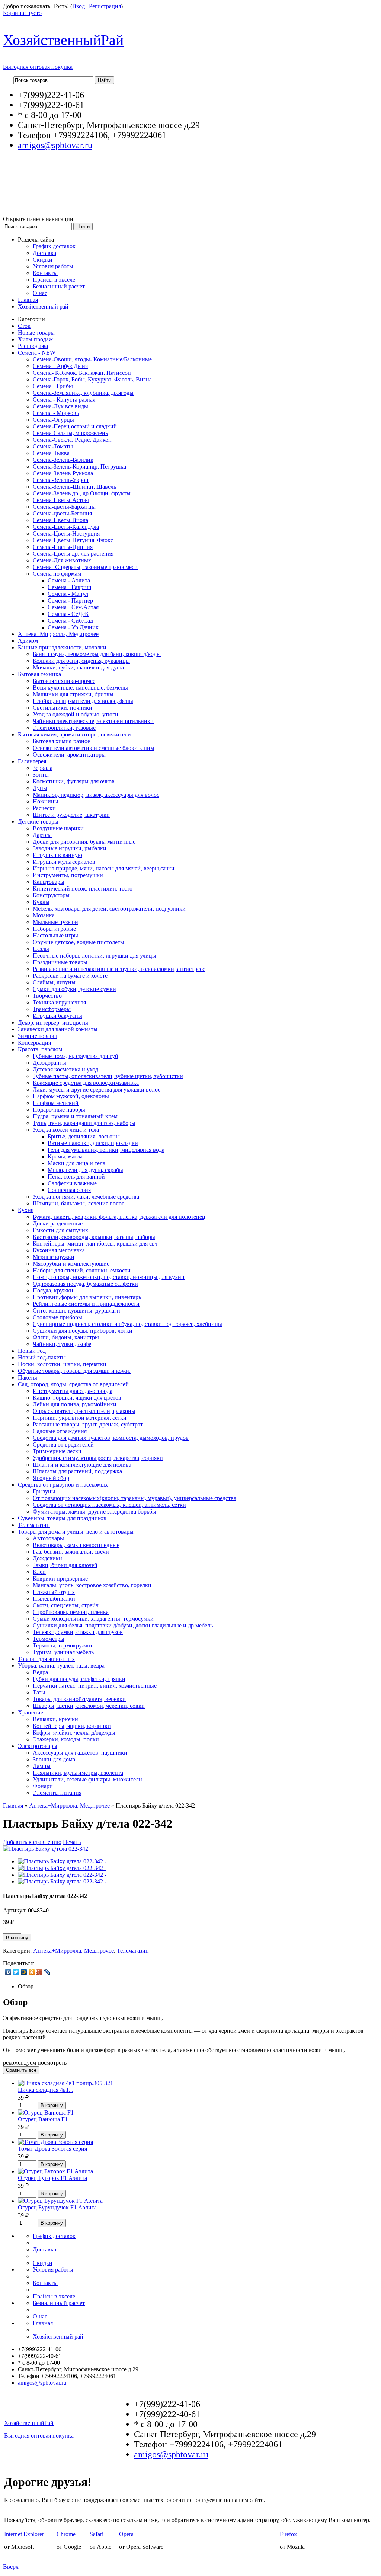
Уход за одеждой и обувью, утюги (76, 714)
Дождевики (47, 1558)
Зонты (41, 775)
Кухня (26, 1210)
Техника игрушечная (59, 1002)
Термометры (49, 1639)
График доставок (54, 246)
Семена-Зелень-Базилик (63, 460)
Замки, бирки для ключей (65, 1565)
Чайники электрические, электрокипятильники (93, 721)
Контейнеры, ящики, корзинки (72, 1726)
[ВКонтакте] (8, 1972)
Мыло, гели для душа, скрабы (85, 1170)
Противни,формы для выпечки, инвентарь (87, 1297)
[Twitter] (16, 1972)
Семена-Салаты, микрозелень (70, 433)
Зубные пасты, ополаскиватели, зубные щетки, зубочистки (108, 1076)
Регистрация (105, 6)
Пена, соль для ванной (76, 1177)
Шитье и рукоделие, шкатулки (71, 815)
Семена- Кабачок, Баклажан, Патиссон (82, 373)
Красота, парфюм (40, 1049)
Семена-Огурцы (53, 420)
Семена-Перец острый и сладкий (75, 426)
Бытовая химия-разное (61, 741)
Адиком (28, 641)
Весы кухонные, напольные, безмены (80, 688)
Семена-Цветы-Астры (61, 500)
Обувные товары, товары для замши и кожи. (74, 1371)
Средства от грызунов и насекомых (63, 1485)
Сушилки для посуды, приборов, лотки (83, 1331)
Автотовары (48, 1538)
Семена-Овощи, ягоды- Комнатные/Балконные (92, 359)
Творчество (47, 996)
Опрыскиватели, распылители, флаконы (84, 1411)
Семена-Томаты (53, 446)
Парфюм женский (56, 1103)
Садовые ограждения (60, 1431)
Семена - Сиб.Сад (70, 621)
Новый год (32, 1351)
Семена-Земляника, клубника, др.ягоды (83, 393)
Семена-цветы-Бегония (62, 513)
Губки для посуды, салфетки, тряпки (79, 1679)
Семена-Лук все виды (60, 406)
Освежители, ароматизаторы (69, 755)
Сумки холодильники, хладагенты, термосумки (93, 1619)
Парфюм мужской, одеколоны (71, 1096)
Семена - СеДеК (68, 614)
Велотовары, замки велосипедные (76, 1545)
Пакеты (28, 1378)
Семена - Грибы (53, 386)
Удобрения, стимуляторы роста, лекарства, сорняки (98, 1458)
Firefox (288, 2534)
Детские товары (38, 822)
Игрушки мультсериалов (64, 862)
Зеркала (43, 768)
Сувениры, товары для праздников (62, 1518)
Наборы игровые (54, 929)
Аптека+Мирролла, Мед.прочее (58, 634)
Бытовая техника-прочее (64, 681)
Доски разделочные (58, 1223)
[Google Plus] (40, 1972)
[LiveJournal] (47, 1972)
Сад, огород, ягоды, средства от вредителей (73, 1384)
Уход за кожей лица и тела (66, 1130)
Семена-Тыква (51, 453)
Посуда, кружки (53, 1290)
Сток (24, 326)
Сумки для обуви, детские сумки (74, 989)
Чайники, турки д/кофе (62, 1344)
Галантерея (32, 761)
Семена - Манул (68, 594)
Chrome (66, 2534)
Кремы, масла (65, 1156)
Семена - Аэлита (69, 580)
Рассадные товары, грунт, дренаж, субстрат (88, 1424)
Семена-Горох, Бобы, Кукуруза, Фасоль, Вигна (92, 379)
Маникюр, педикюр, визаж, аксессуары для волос (96, 795)
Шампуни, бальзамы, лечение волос (79, 1203)
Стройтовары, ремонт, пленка (71, 1612)
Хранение (31, 1712)
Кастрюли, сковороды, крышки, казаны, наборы (94, 1237)
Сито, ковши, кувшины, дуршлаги (76, 1311)
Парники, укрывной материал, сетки (80, 1418)
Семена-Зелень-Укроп (61, 480)
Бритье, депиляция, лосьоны (84, 1136)
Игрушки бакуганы (57, 1016)
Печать (72, 1842)
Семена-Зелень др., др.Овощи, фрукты (82, 493)
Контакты (45, 273)
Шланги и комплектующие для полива (82, 1465)
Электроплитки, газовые (64, 728)
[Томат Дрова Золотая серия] (55, 2142)
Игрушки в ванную (57, 855)
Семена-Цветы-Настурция (66, 533)
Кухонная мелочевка (59, 1250)
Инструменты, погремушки (68, 875)
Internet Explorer (24, 2534)
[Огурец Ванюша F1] (46, 2112)
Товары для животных (46, 1659)
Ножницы (46, 801)
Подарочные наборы (59, 1110)
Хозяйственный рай (43, 306)
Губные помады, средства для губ (75, 1056)
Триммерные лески (57, 1451)
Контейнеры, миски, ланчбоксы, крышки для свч (95, 1244)
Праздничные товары (60, 962)
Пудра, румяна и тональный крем (75, 1116)
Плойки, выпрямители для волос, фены (83, 701)
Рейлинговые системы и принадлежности (86, 1304)
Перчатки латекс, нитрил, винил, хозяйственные (95, 1686)
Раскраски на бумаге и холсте (70, 976)
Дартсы (42, 835)
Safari (97, 2534)
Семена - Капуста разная (64, 399)
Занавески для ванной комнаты (58, 1029)
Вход (79, 6)
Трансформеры (52, 1009)
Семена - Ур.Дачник (73, 627)
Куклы (41, 902)
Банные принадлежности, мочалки (62, 647)
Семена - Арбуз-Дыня (60, 366)
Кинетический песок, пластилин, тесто (83, 889)
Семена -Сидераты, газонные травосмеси (85, 567)
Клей (39, 1572)
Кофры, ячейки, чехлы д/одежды (74, 1733)
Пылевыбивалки (54, 1599)
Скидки (43, 260)
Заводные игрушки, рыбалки (70, 848)
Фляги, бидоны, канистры (66, 1337)
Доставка (44, 253)
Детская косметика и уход (65, 1069)
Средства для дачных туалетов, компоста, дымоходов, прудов (111, 1438)
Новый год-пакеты (42, 1357)
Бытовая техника (39, 674)
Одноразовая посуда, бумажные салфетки (85, 1284)
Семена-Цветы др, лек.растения (73, 554)
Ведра (40, 1672)
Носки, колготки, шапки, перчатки (62, 1364)
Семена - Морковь (56, 413)
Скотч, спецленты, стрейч (66, 1605)
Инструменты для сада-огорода (73, 1391)
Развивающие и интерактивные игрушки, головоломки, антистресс (119, 969)
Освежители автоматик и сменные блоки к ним (93, 748)
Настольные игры (55, 935)
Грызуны (44, 1491)
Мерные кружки (54, 1257)
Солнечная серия (69, 1190)
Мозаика (44, 915)
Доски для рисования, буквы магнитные (84, 842)
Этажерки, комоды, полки (66, 1739)
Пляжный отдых (54, 1592)
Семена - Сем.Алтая (73, 607)
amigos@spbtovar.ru (55, 145)
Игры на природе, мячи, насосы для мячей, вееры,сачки (104, 868)
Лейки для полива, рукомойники (75, 1404)
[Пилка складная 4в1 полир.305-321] (65, 2083)
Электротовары (38, 1746)
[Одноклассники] (32, 1972)
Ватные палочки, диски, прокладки (93, 1143)
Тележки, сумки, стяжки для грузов (78, 1632)
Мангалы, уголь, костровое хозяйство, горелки (92, 1585)
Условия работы (53, 266)
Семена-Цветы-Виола (60, 520)
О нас (40, 293)
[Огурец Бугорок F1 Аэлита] (55, 2171)
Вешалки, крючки (55, 1719)
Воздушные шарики (58, 828)
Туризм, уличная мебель (63, 1652)
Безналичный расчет (59, 286)
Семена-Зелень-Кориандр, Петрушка (79, 466)
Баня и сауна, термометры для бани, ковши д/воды (97, 654)
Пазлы (41, 949)
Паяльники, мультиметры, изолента (78, 1773)
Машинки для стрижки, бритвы (73, 694)
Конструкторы (51, 895)
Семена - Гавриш (69, 587)
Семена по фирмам (57, 574)
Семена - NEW (37, 353)
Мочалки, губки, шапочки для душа (78, 667)
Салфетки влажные (72, 1183)
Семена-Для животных (62, 560)
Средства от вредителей (63, 1444)
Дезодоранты (49, 1063)
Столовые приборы (57, 1317)
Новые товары (36, 333)
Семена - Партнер (70, 600)
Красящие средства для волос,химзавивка (86, 1083)
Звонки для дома (54, 1759)
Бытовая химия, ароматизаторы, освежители (74, 734)
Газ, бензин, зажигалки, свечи (71, 1552)
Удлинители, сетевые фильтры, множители (87, 1779)
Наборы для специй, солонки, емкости (82, 1270)
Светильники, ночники (63, 708)
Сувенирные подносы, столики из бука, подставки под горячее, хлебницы (127, 1324)
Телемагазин (34, 1525)
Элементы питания (57, 1793)
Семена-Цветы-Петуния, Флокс (73, 540)
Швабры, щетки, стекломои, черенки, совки (89, 1706)
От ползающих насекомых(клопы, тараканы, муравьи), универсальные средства (135, 1498)
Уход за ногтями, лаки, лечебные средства (86, 1197)
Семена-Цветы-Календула (66, 527)
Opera (126, 2534)
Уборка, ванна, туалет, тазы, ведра (61, 1666)
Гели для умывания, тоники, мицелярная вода (106, 1150)
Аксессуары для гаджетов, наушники (80, 1753)
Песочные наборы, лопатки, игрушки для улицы (95, 955)
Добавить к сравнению (32, 1842)
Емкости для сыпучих (60, 1230)
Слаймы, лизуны (54, 982)
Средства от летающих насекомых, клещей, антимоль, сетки (109, 1505)
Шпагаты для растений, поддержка (77, 1471)
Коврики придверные (60, 1578)
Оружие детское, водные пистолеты (79, 942)
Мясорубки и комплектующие (71, 1264)
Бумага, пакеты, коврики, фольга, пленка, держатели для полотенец (119, 1217)
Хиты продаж (35, 339)
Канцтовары (49, 882)
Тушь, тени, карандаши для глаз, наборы (84, 1123)
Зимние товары (37, 1036)
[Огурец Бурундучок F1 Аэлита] (60, 2201)
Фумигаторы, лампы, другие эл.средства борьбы (95, 1511)
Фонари (43, 1786)
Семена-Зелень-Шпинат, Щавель (74, 487)
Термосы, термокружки (63, 1645)
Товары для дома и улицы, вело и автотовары (76, 1532)
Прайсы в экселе (54, 280)
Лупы (40, 788)
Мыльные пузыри (55, 922)
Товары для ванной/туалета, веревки (79, 1699)
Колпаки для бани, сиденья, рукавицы (81, 661)
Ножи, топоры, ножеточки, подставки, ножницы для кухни (109, 1277)
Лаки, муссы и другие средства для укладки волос (97, 1089)
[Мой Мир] (24, 1972)
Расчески (44, 808)
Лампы (42, 1766)
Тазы (39, 1692)
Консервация (34, 1043)
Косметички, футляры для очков (74, 781)
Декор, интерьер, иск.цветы (53, 1022)
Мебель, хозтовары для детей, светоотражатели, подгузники (109, 909)
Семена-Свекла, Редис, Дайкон (72, 440)
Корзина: (22, 13)
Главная (28, 300)
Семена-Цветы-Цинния (63, 547)
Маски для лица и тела (76, 1163)
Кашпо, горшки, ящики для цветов (77, 1398)
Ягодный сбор (51, 1478)
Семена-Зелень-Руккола (63, 473)
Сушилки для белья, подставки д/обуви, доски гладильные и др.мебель (123, 1625)
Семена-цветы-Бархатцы (64, 507)
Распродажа (33, 346)
